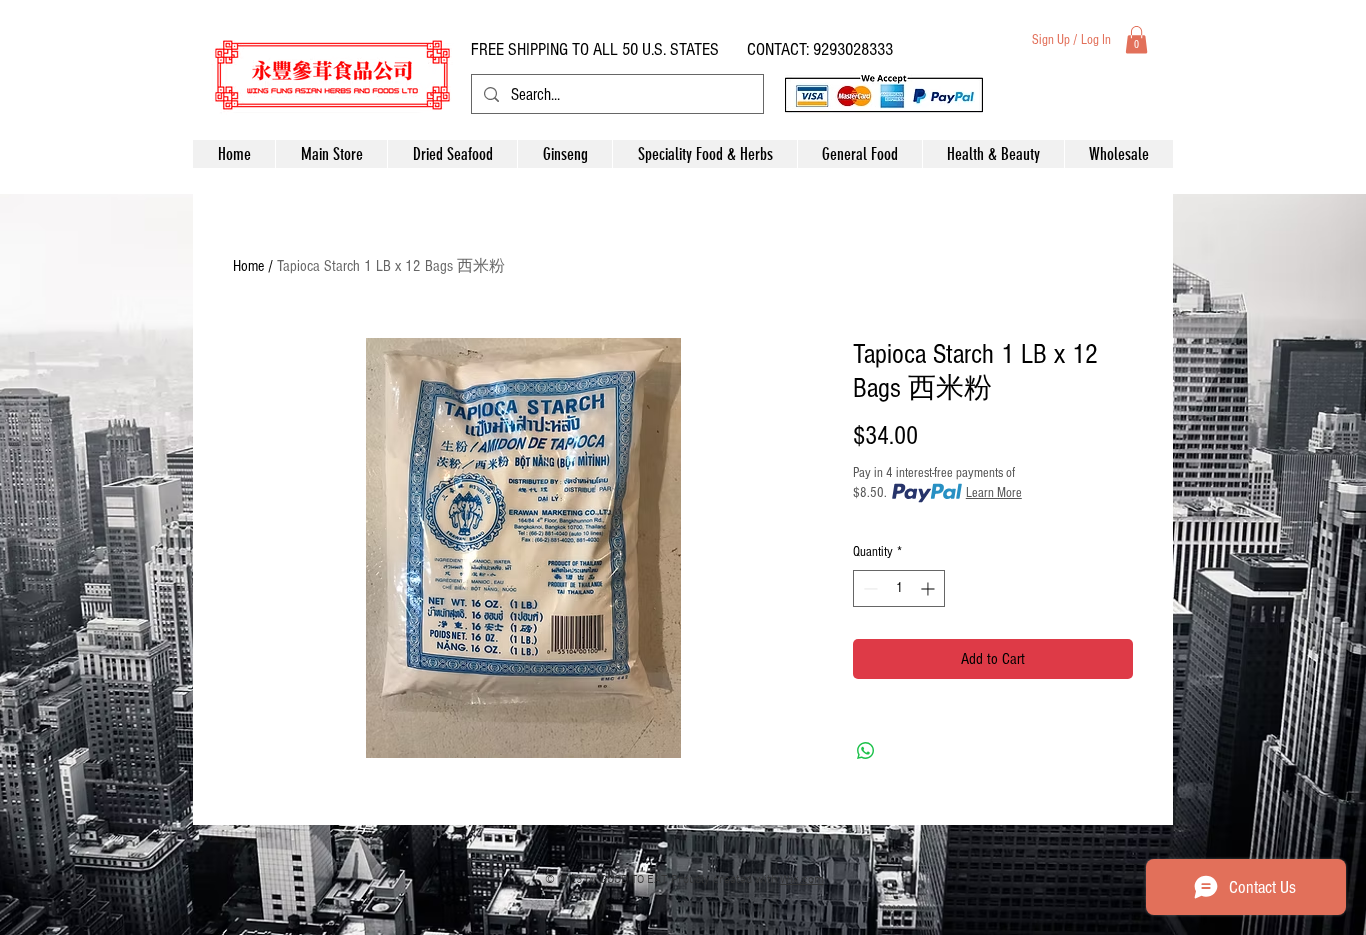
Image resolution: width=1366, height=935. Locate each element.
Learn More (994, 493)
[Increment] (929, 588)
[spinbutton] (899, 588)
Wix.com (802, 880)
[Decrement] (868, 588)
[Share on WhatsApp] (866, 751)
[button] (1136, 39)
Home (248, 266)
